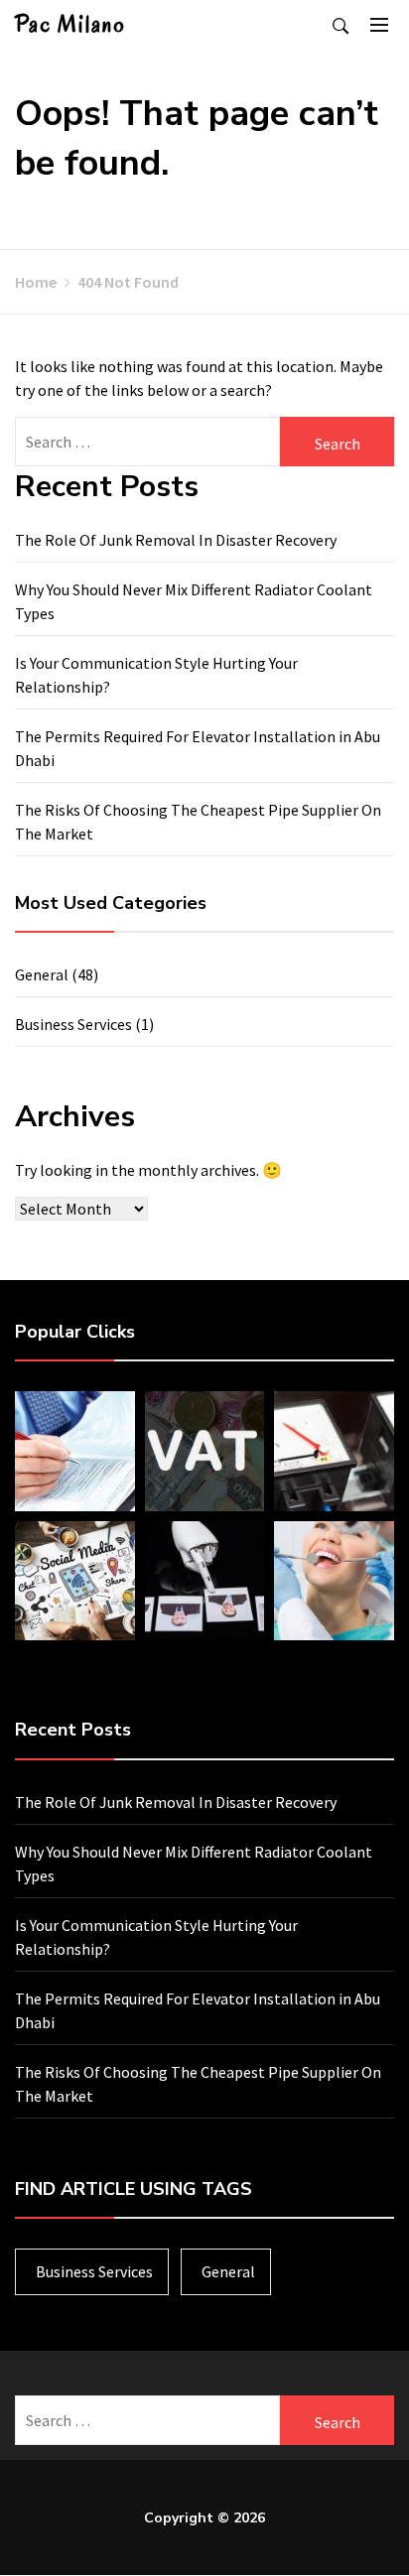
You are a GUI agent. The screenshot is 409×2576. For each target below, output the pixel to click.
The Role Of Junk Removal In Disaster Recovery (176, 540)
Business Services (73, 1024)
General (42, 974)
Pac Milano (70, 24)
